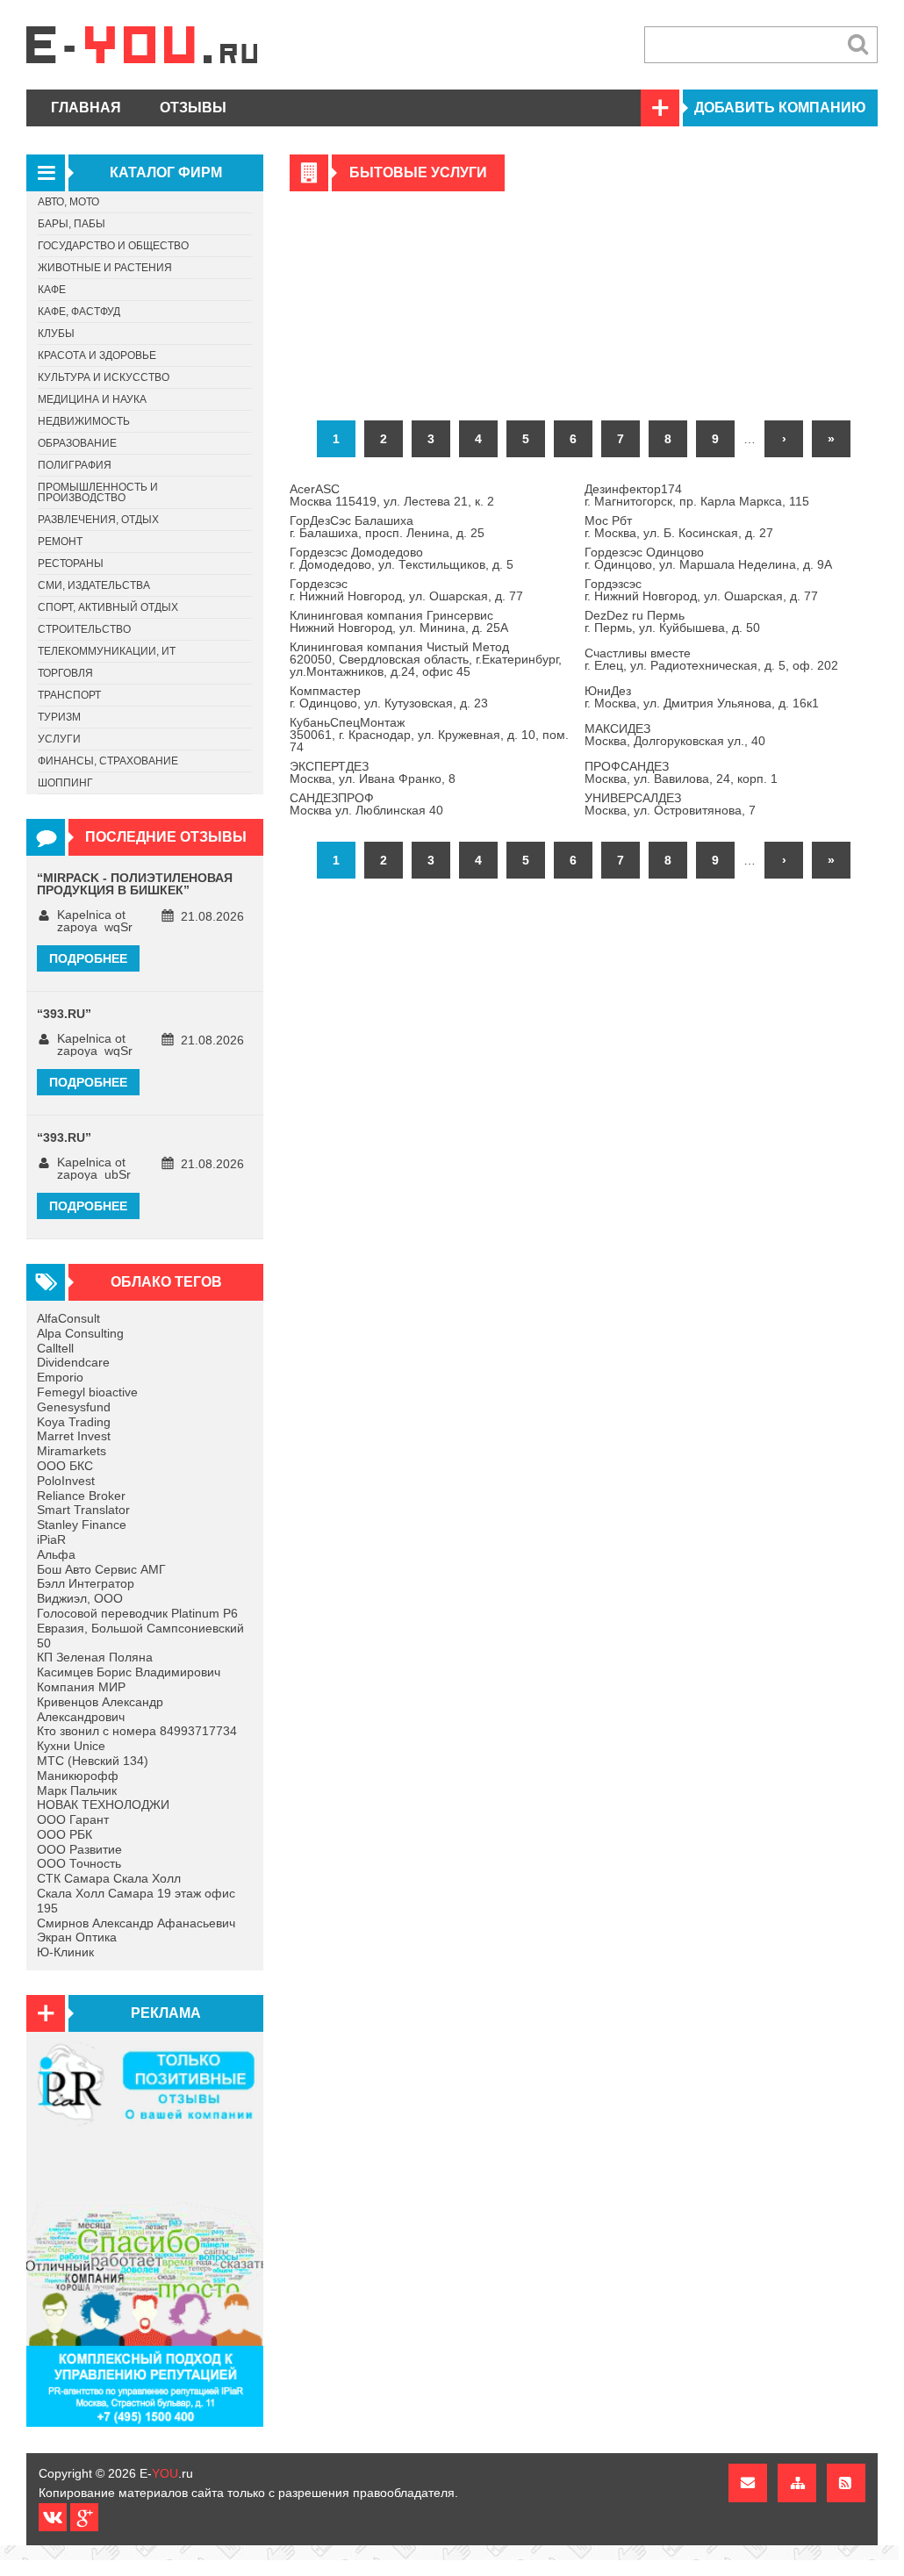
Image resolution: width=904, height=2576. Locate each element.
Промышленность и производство (98, 492)
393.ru (64, 1014)
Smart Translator (83, 1510)
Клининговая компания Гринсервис (391, 615)
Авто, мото (68, 202)
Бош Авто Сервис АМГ (101, 1569)
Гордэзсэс (613, 584)
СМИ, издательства (94, 585)
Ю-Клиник (65, 1952)
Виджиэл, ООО (80, 1598)
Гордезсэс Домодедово (356, 552)
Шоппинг (65, 783)
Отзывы (193, 108)
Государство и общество (113, 246)
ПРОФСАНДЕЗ (627, 766)
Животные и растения (105, 268)
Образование (77, 443)
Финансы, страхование (108, 761)
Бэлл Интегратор (86, 1583)
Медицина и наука (92, 399)
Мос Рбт (608, 520)
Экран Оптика (77, 1937)
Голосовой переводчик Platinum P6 (137, 1613)
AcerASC (315, 489)
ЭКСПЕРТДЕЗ (329, 766)
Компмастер (325, 691)
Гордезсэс (319, 584)
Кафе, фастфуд (79, 312)
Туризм (59, 717)
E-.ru (166, 2473)
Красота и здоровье (97, 355)
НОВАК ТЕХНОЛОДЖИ (103, 1805)
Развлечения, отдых (98, 520)
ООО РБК (65, 1834)
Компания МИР (81, 1687)
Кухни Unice (71, 1746)
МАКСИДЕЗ (617, 728)
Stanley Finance (82, 1525)
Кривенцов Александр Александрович (100, 1709)
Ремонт (60, 542)
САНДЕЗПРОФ (332, 798)
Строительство (84, 629)
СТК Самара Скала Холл (109, 1878)
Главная (86, 108)
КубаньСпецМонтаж (347, 722)
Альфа (56, 1554)
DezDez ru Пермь (635, 615)
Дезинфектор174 (633, 489)
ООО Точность (79, 1863)
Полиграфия (75, 465)
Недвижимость (84, 421)
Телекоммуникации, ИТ (107, 651)
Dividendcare (73, 1362)
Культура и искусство (104, 377)
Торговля (65, 673)
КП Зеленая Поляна (95, 1657)
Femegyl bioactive (87, 1392)
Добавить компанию (780, 108)
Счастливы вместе (638, 653)
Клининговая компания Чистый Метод (399, 647)
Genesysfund (74, 1407)
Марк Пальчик (77, 1790)
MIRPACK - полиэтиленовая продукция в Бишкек (135, 884)
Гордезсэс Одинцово (644, 552)
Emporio (60, 1377)
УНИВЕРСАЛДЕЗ (633, 798)
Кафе (52, 290)
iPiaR (51, 1539)
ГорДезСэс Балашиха (352, 520)
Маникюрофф (78, 1776)
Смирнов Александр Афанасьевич (136, 1923)
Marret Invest (74, 1436)
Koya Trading (74, 1422)
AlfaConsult (68, 1318)
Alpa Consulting (80, 1333)
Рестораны (71, 563)
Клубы (56, 334)
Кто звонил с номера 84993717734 (137, 1731)
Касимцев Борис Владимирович (129, 1672)
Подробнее (88, 958)
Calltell (55, 1348)
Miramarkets (72, 1451)
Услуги (59, 739)
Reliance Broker (81, 1496)
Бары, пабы (72, 224)
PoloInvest (66, 1481)
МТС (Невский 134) (93, 1761)
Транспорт (69, 695)
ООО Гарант (73, 1819)
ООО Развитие (79, 1849)
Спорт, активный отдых (108, 607)
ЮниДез (608, 691)
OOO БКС (65, 1466)
